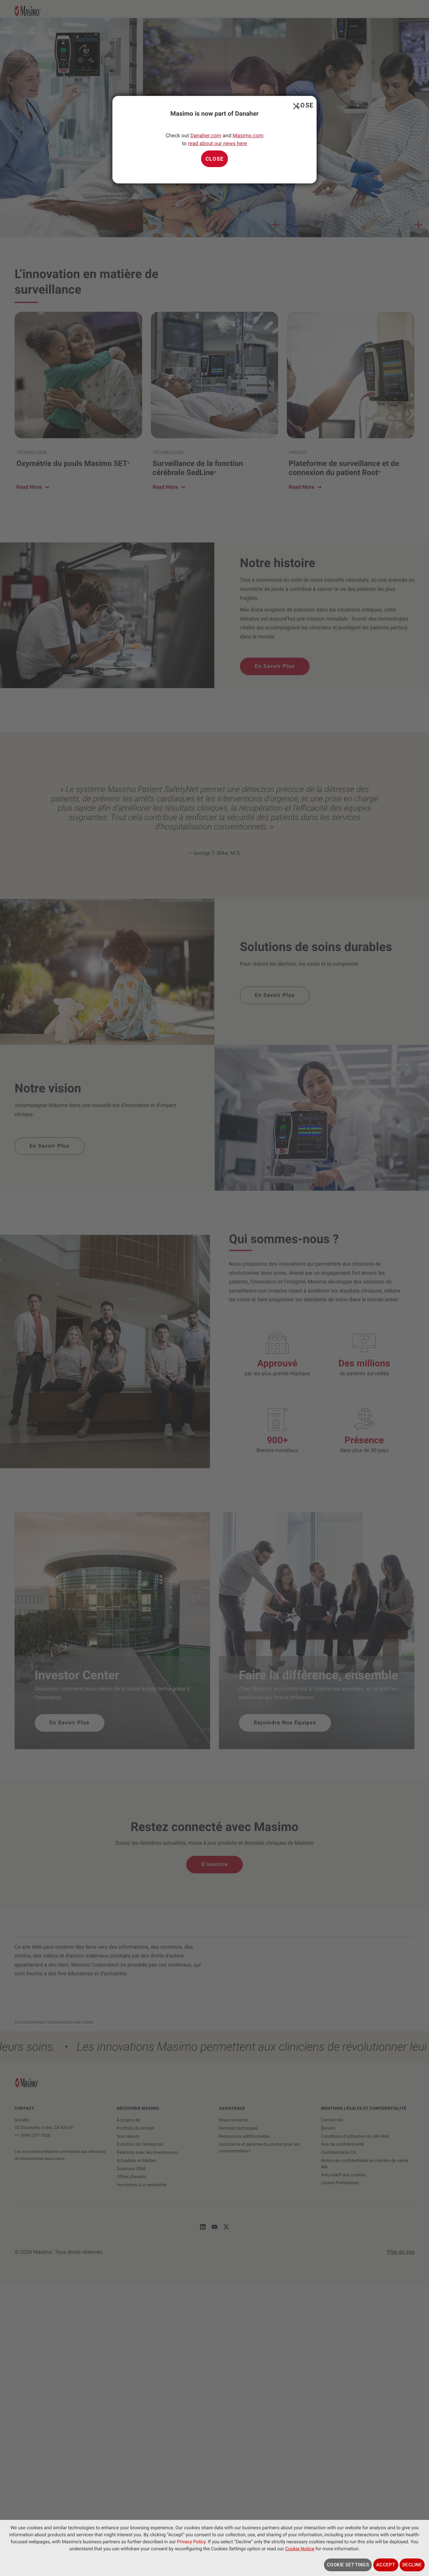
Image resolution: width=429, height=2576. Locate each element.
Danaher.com (206, 136)
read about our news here (218, 144)
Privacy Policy (191, 2542)
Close (295, 105)
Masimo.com (248, 136)
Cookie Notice (300, 2549)
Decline (412, 2565)
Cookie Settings (348, 2565)
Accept (386, 2565)
